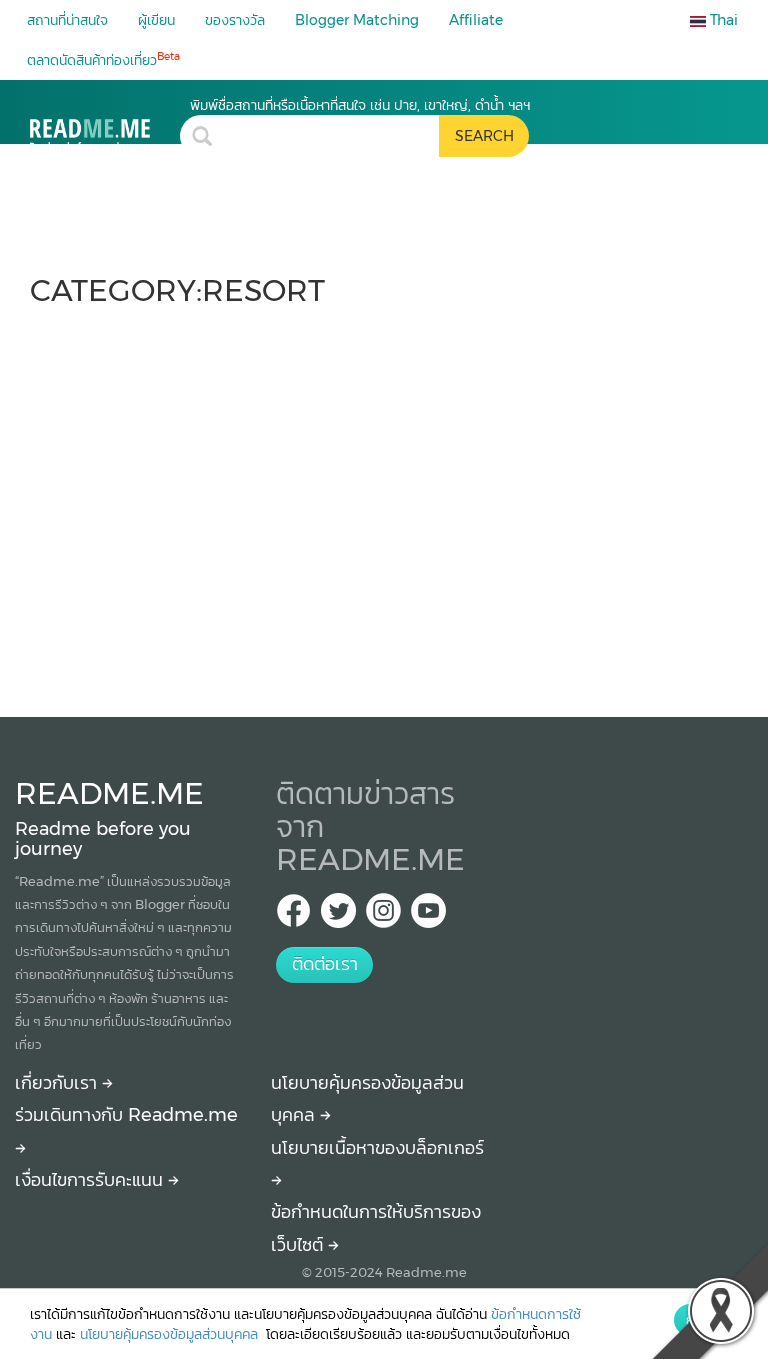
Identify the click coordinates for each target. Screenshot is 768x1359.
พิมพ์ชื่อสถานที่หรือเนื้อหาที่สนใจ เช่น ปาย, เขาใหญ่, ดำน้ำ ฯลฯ (360, 105)
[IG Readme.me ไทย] (383, 916)
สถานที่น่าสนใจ (67, 20)
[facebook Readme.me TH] (293, 916)
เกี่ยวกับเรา (58, 1083)
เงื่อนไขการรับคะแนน (91, 1180)
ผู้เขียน (156, 20)
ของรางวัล (235, 20)
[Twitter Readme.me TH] (338, 916)
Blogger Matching (357, 20)
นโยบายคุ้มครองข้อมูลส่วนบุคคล (171, 1334)
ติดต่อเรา (325, 964)
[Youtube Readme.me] (428, 916)
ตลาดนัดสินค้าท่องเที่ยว (103, 59)
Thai (722, 20)
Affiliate (476, 20)
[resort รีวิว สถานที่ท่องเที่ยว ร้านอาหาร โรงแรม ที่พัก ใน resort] (105, 124)
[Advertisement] (384, 502)
